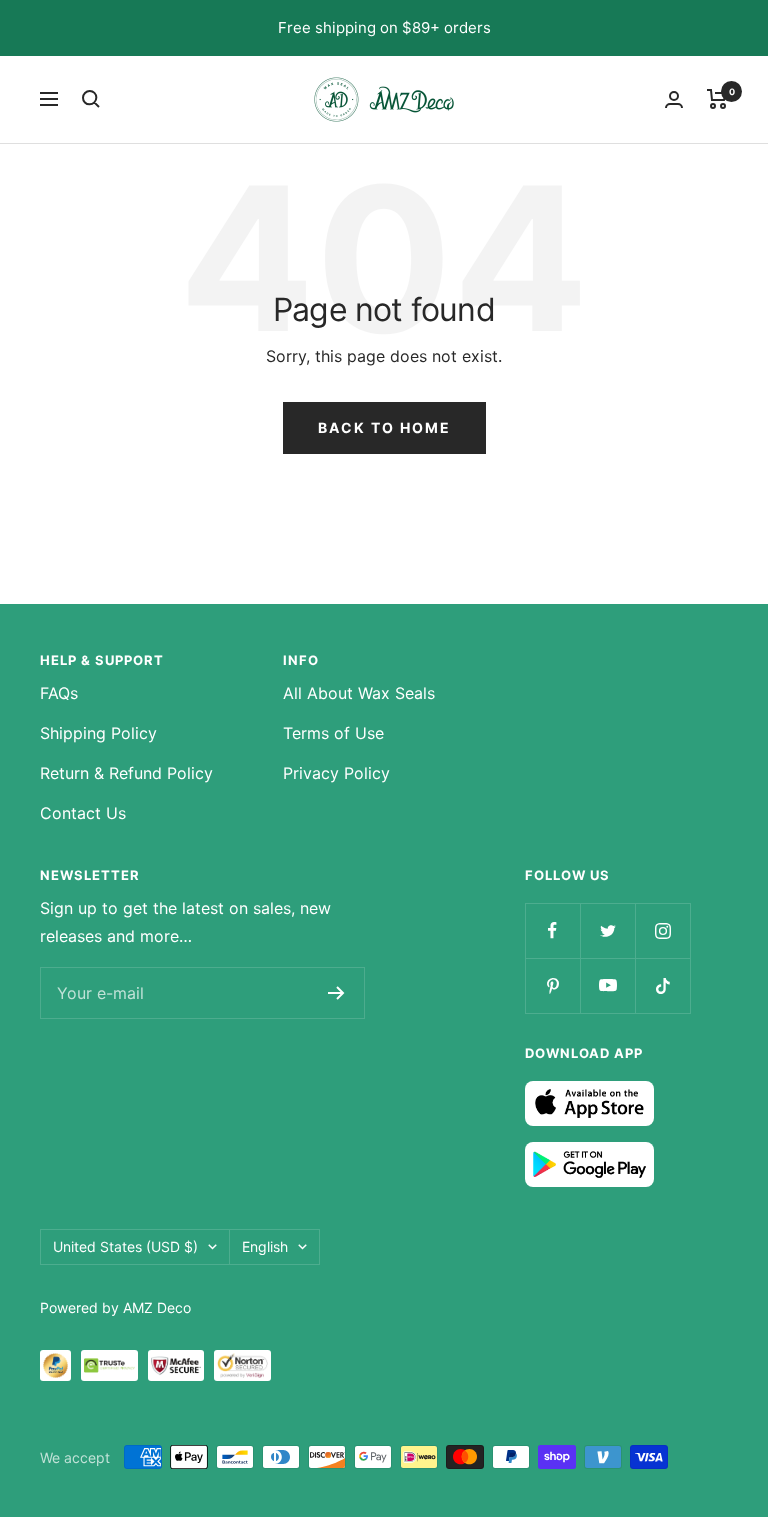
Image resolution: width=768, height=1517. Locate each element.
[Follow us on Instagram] (662, 930)
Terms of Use (333, 733)
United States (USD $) (125, 1246)
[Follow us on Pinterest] (552, 985)
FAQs (59, 693)
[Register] (336, 993)
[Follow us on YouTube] (607, 985)
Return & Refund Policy (126, 773)
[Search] (91, 99)
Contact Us (83, 813)
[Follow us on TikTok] (662, 985)
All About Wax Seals (359, 693)
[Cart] (717, 99)
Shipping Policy (98, 733)
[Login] (674, 99)
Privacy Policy (336, 773)
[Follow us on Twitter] (607, 930)
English (265, 1246)
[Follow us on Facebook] (552, 930)
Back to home (384, 427)
